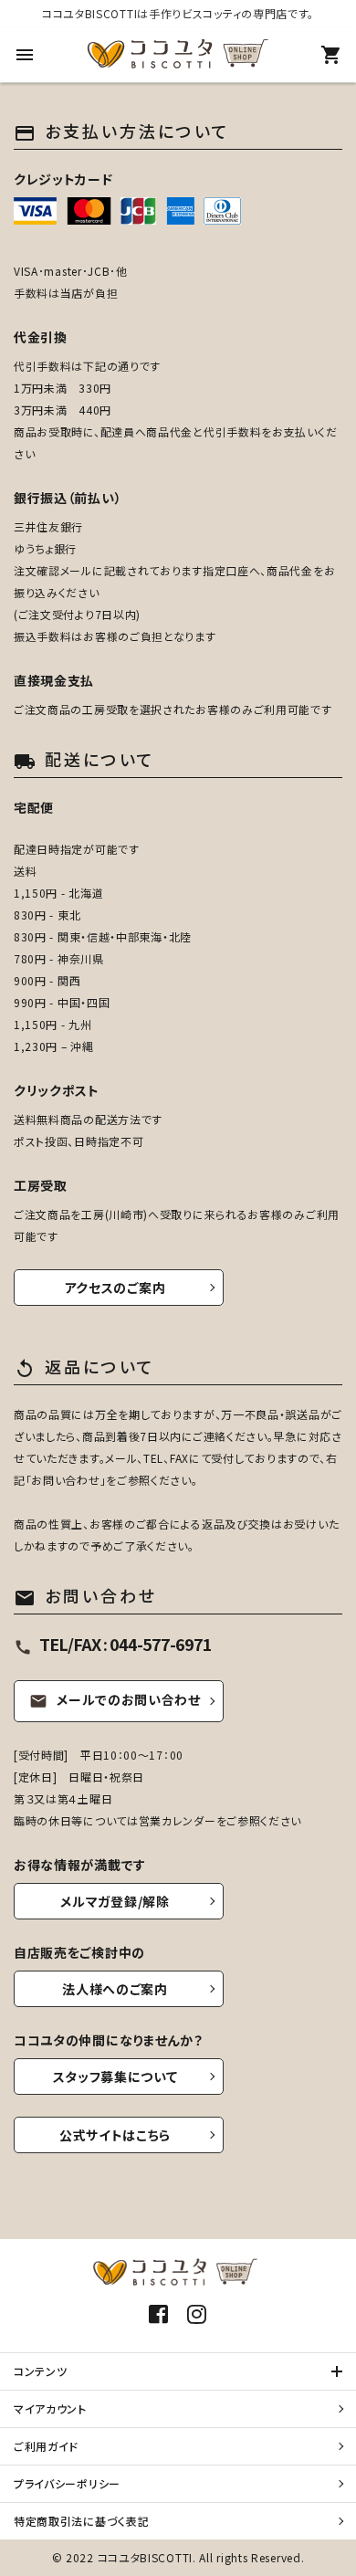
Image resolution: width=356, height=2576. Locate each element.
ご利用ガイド (46, 2446)
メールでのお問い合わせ (115, 1699)
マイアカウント (50, 2408)
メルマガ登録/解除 (115, 1901)
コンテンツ (41, 2371)
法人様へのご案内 (115, 1989)
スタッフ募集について (115, 2077)
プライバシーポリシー (67, 2483)
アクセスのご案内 (115, 1288)
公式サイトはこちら (115, 2135)
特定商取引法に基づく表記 (81, 2521)
